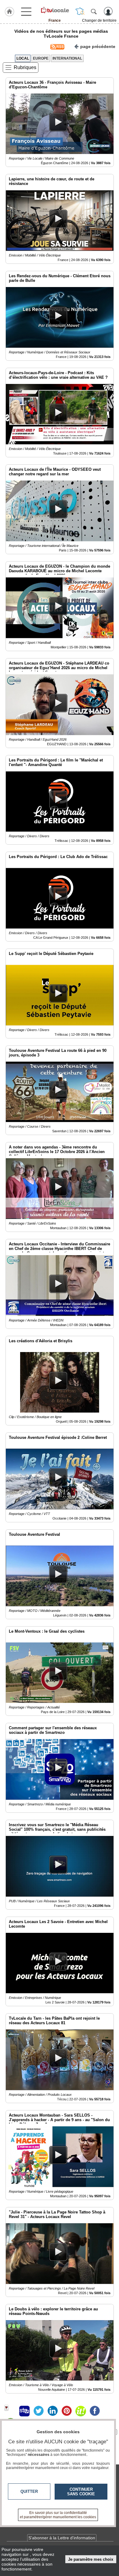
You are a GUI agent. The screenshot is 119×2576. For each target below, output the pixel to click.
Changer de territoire (99, 20)
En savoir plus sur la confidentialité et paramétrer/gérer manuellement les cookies (58, 2515)
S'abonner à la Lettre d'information (62, 2538)
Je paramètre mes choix (91, 2559)
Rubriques (25, 67)
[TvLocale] (55, 10)
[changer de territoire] (80, 11)
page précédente (98, 46)
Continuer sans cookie (81, 2492)
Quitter (29, 2491)
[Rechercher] (94, 11)
